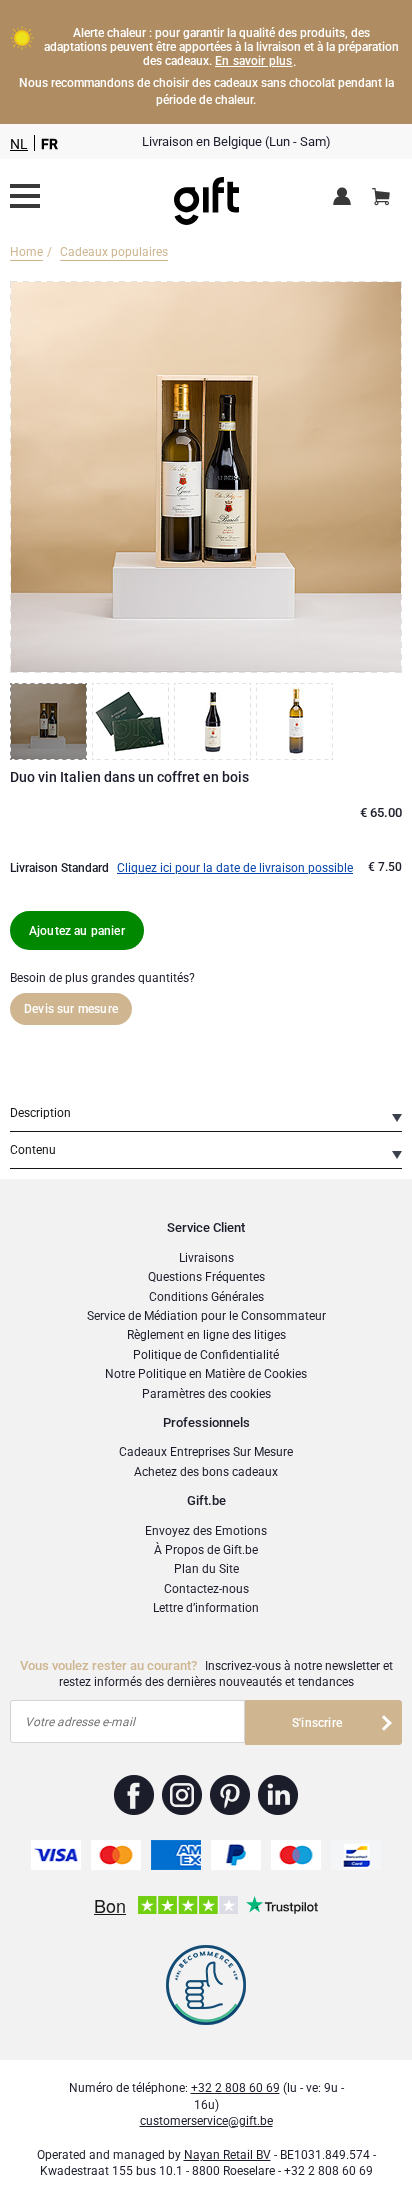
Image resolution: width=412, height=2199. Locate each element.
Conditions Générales (206, 1297)
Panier (381, 198)
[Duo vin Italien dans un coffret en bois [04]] (297, 721)
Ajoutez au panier (77, 931)
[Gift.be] (25, 196)
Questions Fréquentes (206, 1277)
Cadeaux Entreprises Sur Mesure (206, 1452)
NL (19, 144)
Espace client (345, 198)
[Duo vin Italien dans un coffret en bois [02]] (133, 721)
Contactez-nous (206, 1589)
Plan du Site (206, 1569)
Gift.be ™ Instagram (182, 1795)
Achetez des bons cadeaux (206, 1472)
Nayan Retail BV (227, 2155)
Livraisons (206, 1258)
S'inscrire (317, 1723)
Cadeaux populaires (114, 252)
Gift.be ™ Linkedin (278, 1795)
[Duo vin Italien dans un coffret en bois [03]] (215, 721)
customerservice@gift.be (206, 2121)
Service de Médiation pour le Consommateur (206, 1316)
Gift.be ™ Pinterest (230, 1795)
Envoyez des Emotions (206, 1531)
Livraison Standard (59, 868)
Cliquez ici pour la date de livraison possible (235, 868)
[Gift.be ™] (206, 196)
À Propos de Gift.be (206, 1550)
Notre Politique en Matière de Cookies (206, 1374)
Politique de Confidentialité (206, 1355)
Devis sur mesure (71, 1009)
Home (26, 252)
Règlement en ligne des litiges (206, 1335)
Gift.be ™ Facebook (134, 1795)
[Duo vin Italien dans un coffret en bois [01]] (51, 721)
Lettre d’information (206, 1608)
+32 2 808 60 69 (235, 2088)
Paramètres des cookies (206, 1394)
